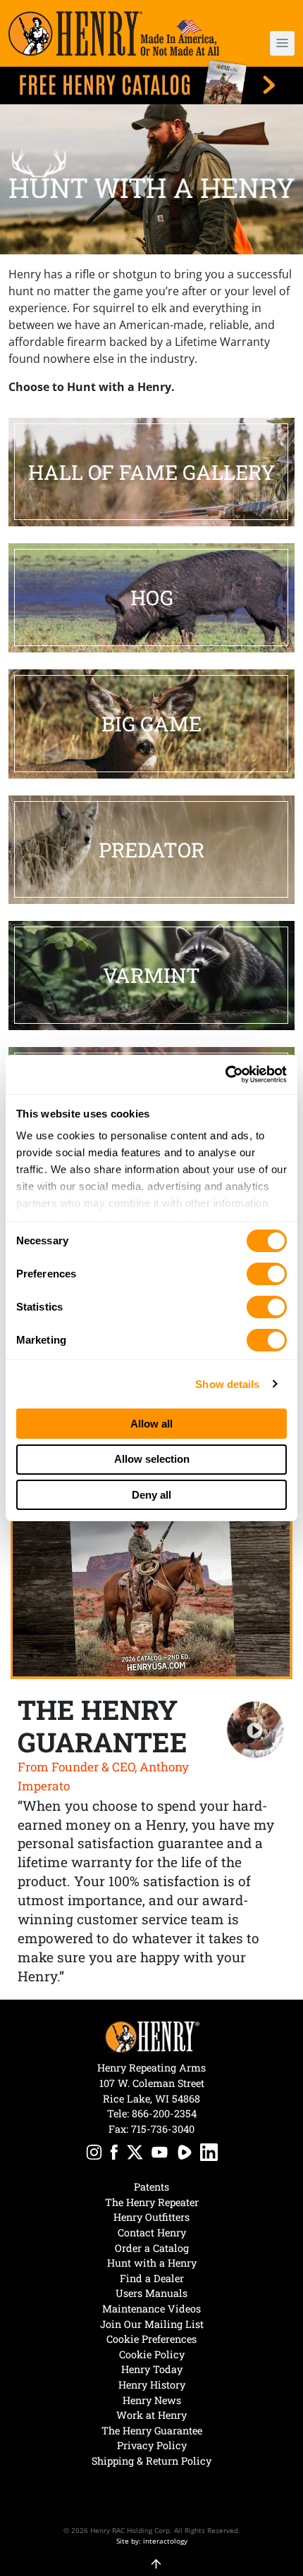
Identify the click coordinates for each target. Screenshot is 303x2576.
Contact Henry (152, 2233)
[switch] (267, 1274)
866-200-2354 (164, 2113)
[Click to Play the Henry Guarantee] (255, 1730)
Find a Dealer (152, 2278)
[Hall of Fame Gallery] (151, 472)
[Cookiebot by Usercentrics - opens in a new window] (225, 1075)
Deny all (151, 1495)
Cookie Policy (152, 2354)
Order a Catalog (152, 2248)
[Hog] (151, 598)
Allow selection (152, 1459)
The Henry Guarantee (152, 2431)
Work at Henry (151, 2415)
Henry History (152, 2385)
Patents (151, 2187)
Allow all (151, 1424)
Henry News (152, 2400)
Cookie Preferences (151, 2339)
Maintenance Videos (151, 2309)
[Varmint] (151, 976)
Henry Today (152, 2369)
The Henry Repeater (152, 2202)
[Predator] (151, 850)
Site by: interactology (152, 2541)
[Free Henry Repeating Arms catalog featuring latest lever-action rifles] (151, 82)
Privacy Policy (152, 2445)
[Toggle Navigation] (282, 43)
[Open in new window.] (94, 2154)
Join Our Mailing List (152, 2324)
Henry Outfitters (151, 2217)
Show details (227, 1384)
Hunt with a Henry (152, 2263)
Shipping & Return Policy (151, 2461)
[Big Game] (151, 724)
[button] (271, 43)
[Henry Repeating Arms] (114, 33)
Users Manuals (151, 2293)
